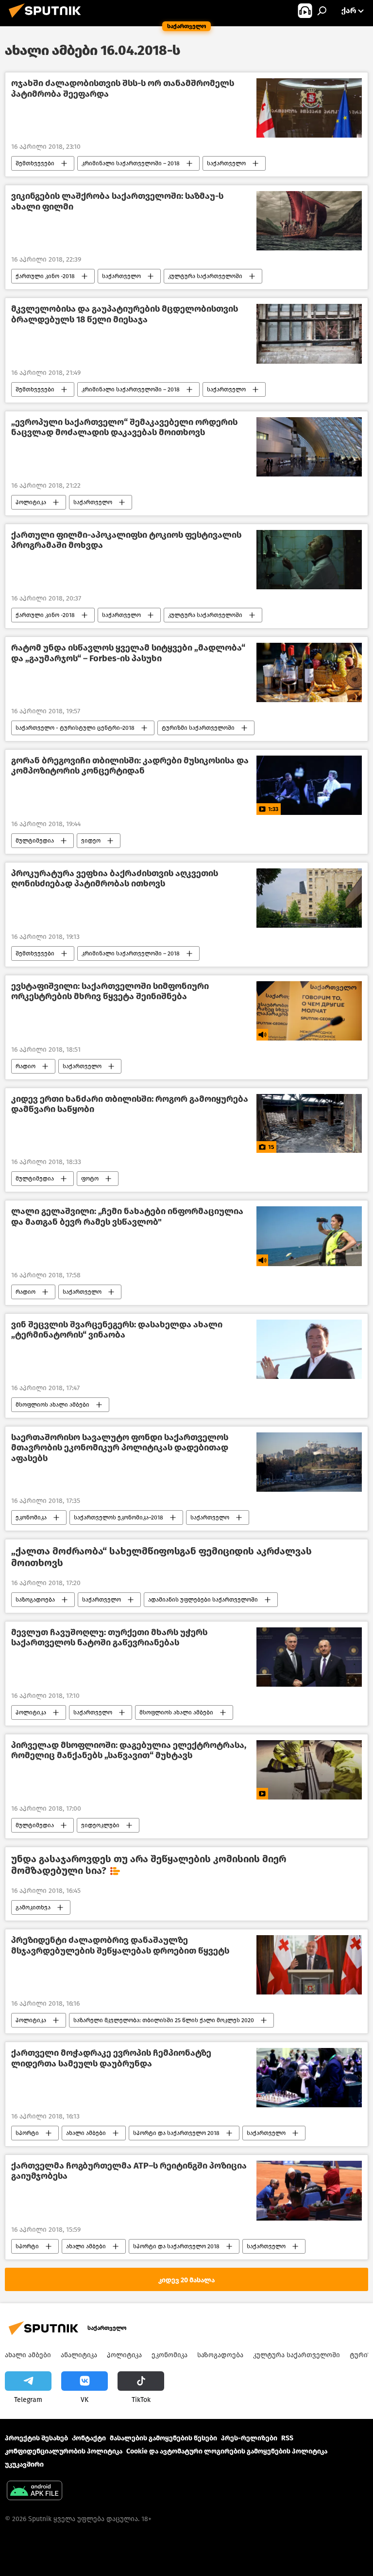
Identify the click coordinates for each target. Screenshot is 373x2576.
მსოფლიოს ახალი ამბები (52, 1405)
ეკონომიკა (31, 1517)
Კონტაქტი (89, 2438)
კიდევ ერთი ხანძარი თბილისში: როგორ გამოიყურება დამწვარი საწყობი (130, 1104)
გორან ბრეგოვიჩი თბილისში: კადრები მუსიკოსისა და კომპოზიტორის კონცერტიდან (130, 766)
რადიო (25, 1066)
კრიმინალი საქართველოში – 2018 (131, 163)
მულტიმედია (35, 841)
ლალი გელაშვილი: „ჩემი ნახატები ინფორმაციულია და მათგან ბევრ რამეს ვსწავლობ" (127, 1217)
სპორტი (27, 2133)
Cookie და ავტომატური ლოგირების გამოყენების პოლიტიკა (227, 2451)
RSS (287, 2438)
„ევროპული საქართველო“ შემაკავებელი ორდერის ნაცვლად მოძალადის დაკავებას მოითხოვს (124, 428)
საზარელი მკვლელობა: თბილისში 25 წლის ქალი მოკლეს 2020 (164, 2020)
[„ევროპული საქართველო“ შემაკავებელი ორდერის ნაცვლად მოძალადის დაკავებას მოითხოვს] (309, 447)
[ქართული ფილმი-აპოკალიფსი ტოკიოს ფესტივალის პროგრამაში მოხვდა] (309, 560)
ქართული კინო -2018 (45, 276)
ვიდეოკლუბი (100, 1825)
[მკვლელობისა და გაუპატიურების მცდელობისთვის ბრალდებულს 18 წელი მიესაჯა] (309, 334)
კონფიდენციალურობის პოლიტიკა (64, 2451)
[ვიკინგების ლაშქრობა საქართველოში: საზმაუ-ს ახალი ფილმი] (309, 221)
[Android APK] (34, 2492)
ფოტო (90, 1179)
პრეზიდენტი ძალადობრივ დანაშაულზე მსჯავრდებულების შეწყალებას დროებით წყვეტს (120, 1946)
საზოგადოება (35, 1600)
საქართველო (226, 163)
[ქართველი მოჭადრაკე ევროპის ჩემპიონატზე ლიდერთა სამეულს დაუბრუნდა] (309, 2078)
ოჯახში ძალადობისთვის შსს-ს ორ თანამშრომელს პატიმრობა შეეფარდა (123, 89)
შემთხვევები (35, 163)
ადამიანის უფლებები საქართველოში (203, 1600)
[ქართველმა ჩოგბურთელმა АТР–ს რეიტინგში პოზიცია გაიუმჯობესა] (309, 2191)
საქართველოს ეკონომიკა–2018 (119, 1517)
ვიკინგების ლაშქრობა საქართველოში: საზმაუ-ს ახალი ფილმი (117, 202)
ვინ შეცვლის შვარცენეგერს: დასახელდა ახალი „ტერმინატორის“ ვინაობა (117, 1330)
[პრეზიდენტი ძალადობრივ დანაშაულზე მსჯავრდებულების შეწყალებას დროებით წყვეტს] (309, 1965)
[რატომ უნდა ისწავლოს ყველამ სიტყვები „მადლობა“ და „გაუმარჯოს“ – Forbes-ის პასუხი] (309, 672)
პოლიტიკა (31, 502)
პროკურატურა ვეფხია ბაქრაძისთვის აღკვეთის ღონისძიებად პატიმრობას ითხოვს (115, 879)
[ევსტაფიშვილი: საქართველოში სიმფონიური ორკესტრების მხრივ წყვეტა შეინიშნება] (309, 1011)
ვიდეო (91, 841)
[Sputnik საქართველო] (48, 19)
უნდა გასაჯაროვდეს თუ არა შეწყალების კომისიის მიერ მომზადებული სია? (149, 1865)
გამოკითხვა (33, 1907)
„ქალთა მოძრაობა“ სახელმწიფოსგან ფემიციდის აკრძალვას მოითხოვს (161, 1557)
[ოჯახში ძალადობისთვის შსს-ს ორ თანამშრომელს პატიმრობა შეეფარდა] (309, 108)
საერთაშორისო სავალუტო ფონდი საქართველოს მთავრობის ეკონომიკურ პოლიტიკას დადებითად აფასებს (120, 1448)
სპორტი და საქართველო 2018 (176, 2133)
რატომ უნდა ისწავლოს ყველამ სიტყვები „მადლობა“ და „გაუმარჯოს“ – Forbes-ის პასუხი (128, 653)
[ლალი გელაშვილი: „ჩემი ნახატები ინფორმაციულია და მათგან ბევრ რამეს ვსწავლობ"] (309, 1236)
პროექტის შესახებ (36, 2438)
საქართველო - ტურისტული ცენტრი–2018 (75, 728)
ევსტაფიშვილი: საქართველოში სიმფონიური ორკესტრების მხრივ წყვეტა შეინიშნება (110, 992)
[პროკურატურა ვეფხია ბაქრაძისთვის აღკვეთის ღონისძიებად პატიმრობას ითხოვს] (309, 898)
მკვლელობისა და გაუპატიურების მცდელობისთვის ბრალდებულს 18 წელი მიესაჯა (125, 314)
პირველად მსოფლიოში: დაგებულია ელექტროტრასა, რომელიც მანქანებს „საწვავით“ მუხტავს (129, 1751)
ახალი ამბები (86, 2133)
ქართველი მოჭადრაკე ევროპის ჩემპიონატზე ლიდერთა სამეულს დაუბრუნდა (111, 2058)
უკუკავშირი (24, 2464)
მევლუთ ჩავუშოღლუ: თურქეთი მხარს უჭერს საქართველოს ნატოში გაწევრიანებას (109, 1638)
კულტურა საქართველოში (205, 276)
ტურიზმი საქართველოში (198, 728)
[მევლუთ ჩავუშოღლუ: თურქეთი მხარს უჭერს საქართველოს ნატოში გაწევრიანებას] (309, 1657)
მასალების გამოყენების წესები (163, 2438)
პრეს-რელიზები (249, 2438)
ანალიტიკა (79, 2355)
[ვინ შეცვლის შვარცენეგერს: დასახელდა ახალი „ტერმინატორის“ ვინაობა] (309, 1349)
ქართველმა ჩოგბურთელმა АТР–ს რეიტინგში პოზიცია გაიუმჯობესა (129, 2171)
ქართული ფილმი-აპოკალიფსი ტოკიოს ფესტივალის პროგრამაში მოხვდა (126, 540)
